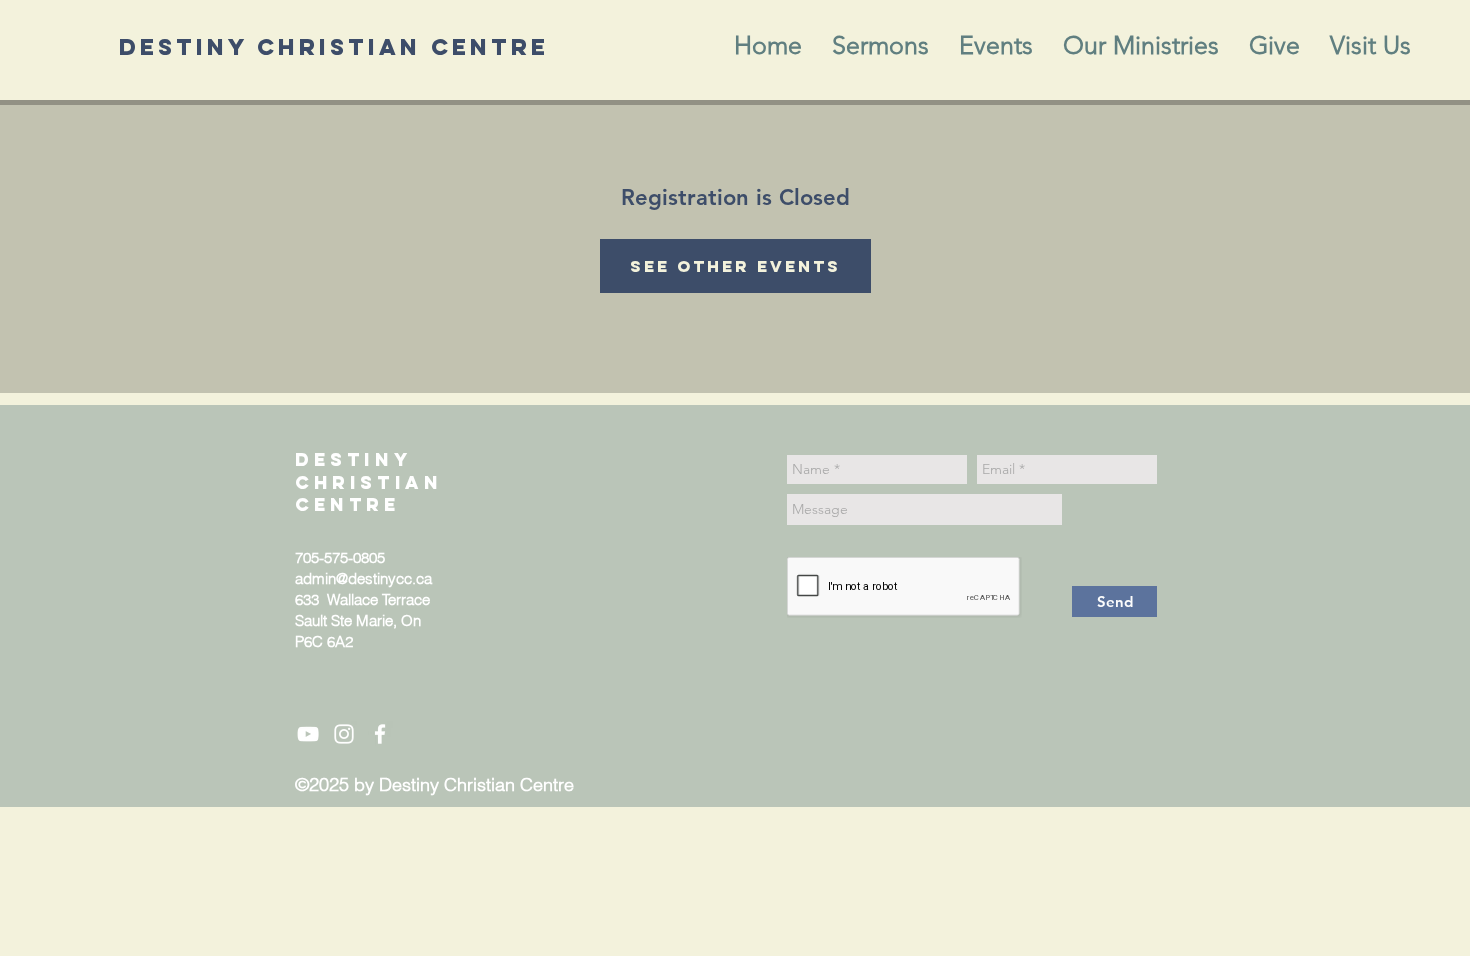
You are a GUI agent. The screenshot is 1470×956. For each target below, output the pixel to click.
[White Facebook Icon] (380, 734)
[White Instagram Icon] (344, 734)
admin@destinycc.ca (363, 578)
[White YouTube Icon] (308, 734)
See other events (735, 266)
